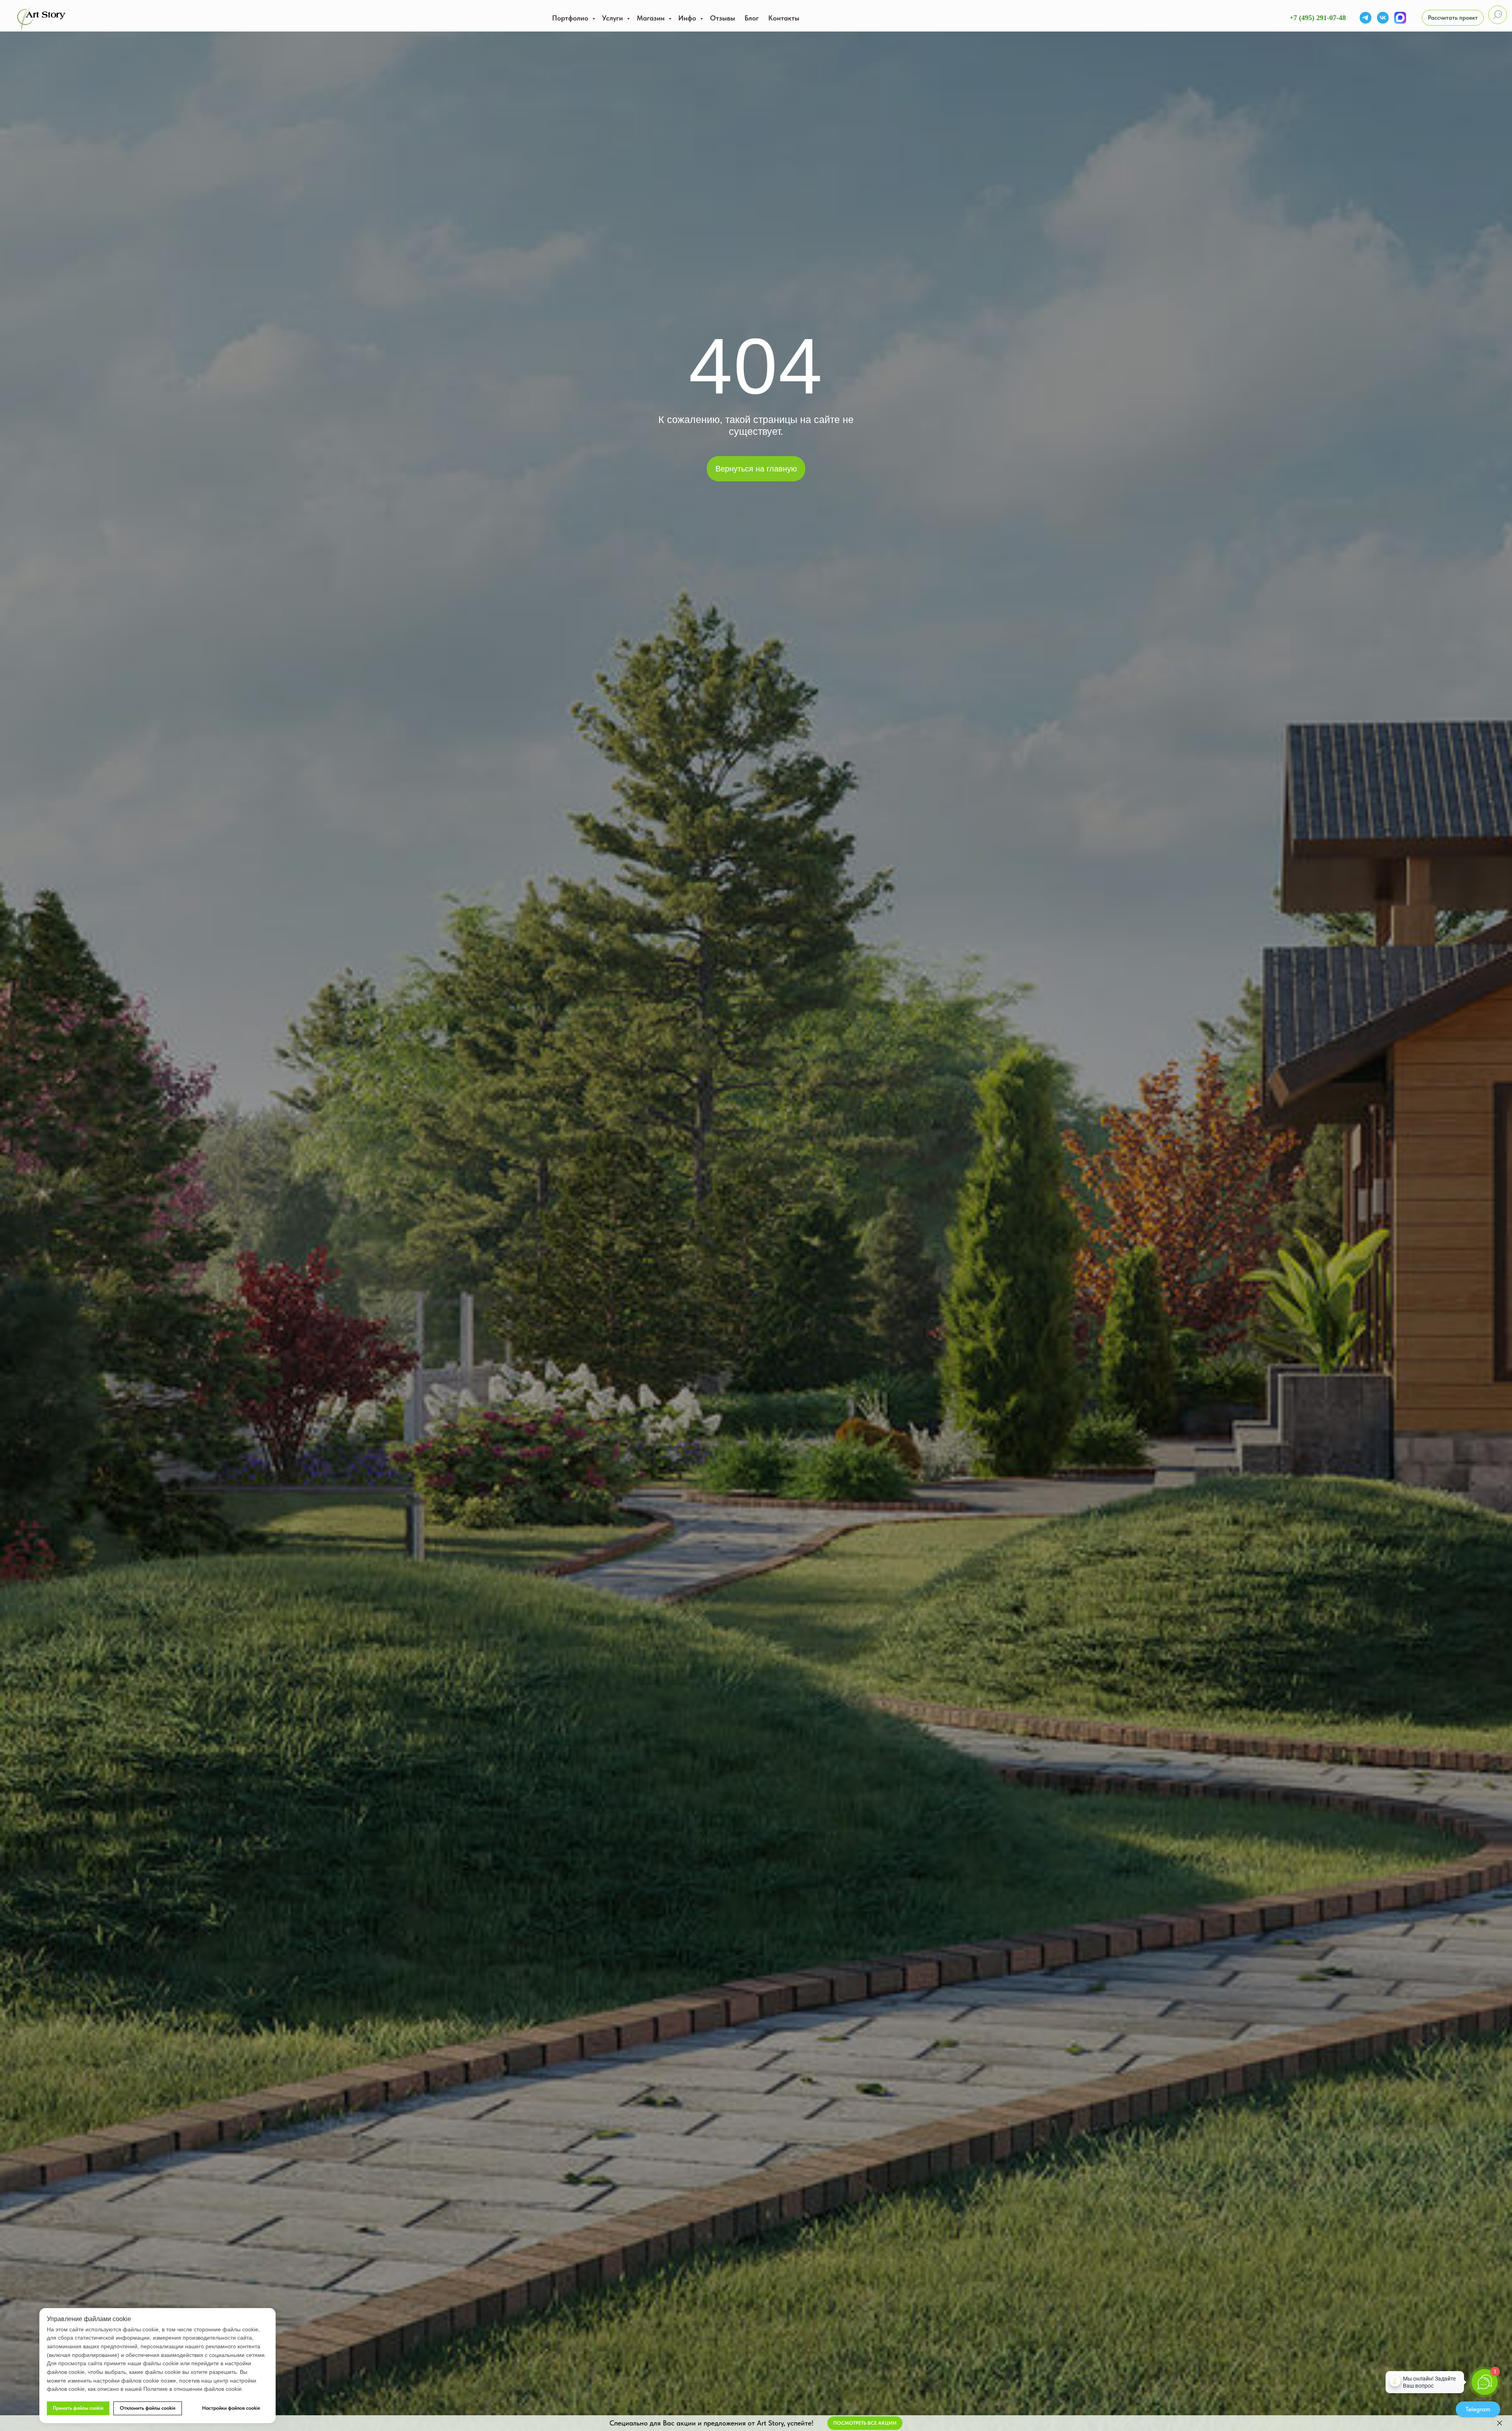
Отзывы (723, 18)
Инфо (688, 18)
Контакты (784, 18)
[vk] (1383, 18)
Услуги (613, 18)
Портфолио (571, 18)
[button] (1453, 18)
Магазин (652, 18)
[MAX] (1400, 18)
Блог (752, 18)
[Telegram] (1366, 18)
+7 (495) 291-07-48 (1318, 18)
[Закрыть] (1500, 2423)
